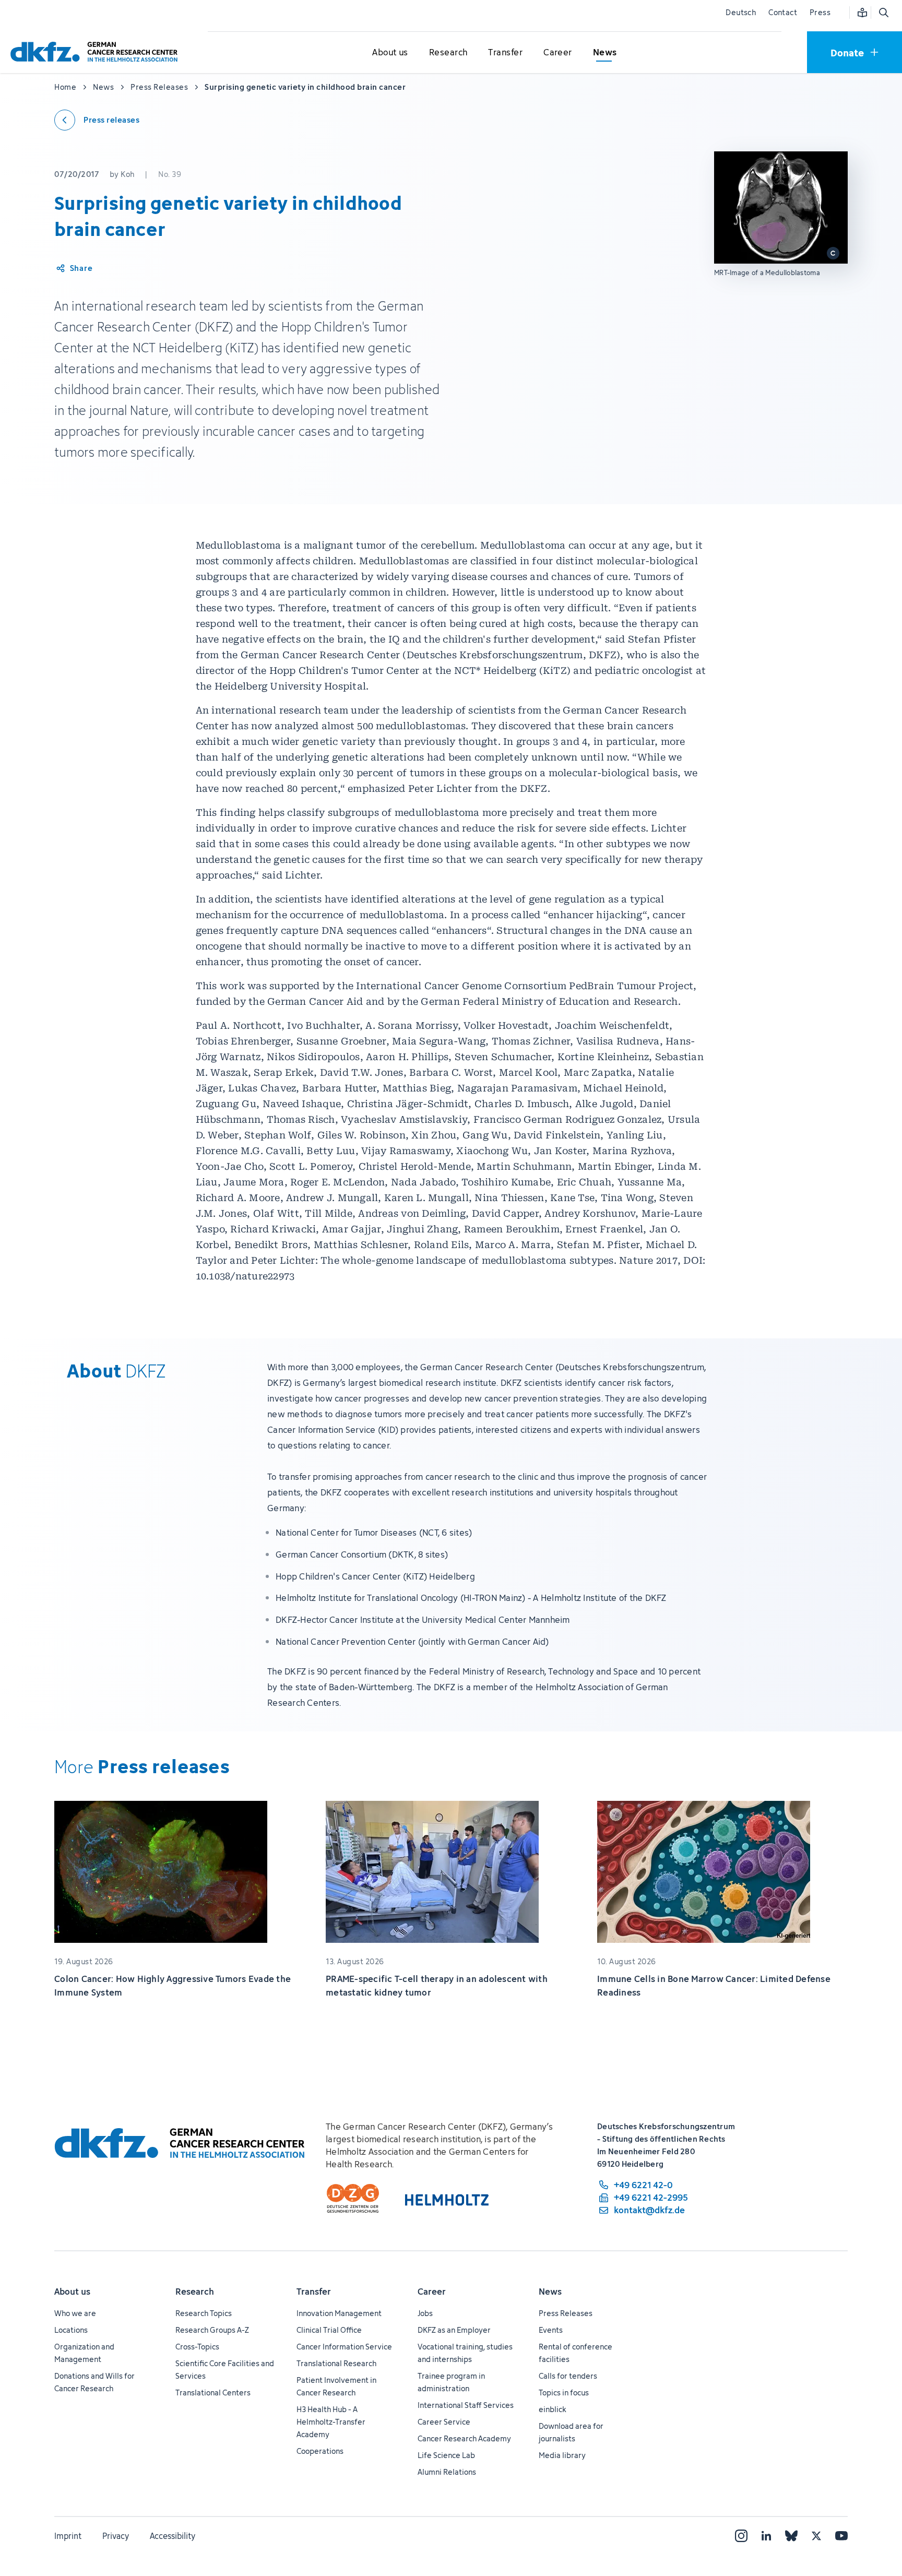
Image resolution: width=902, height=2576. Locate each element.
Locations (71, 2330)
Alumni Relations (447, 2472)
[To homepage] (97, 52)
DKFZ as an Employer (454, 2330)
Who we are (75, 2313)
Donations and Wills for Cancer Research (94, 2382)
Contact (783, 12)
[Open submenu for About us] (390, 53)
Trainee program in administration (451, 2382)
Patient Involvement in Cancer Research (336, 2386)
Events (551, 2330)
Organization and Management (84, 2353)
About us (72, 2292)
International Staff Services (466, 2405)
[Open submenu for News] (605, 53)
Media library (562, 2455)
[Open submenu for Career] (557, 53)
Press (820, 12)
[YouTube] (841, 2536)
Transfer (314, 2292)
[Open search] (883, 13)
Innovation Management (339, 2313)
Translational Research (336, 2363)
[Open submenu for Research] (448, 53)
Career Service (444, 2422)
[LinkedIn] (766, 2536)
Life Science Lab (446, 2455)
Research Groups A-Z (212, 2330)
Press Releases (566, 2313)
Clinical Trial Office (329, 2330)
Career (432, 2292)
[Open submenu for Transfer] (505, 53)
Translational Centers (213, 2393)
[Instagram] (741, 2536)
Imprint (68, 2536)
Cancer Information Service (344, 2347)
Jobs (425, 2313)
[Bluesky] (791, 2536)
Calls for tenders (568, 2376)
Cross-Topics (197, 2347)
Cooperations (320, 2451)
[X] (816, 2536)
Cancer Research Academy (464, 2438)
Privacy (116, 2536)
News (550, 2292)
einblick (553, 2409)
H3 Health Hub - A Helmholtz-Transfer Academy (331, 2422)
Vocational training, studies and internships (465, 2353)
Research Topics (204, 2313)
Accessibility (173, 2536)
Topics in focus (564, 2393)
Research (195, 2292)
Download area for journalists (571, 2432)
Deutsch (741, 12)
